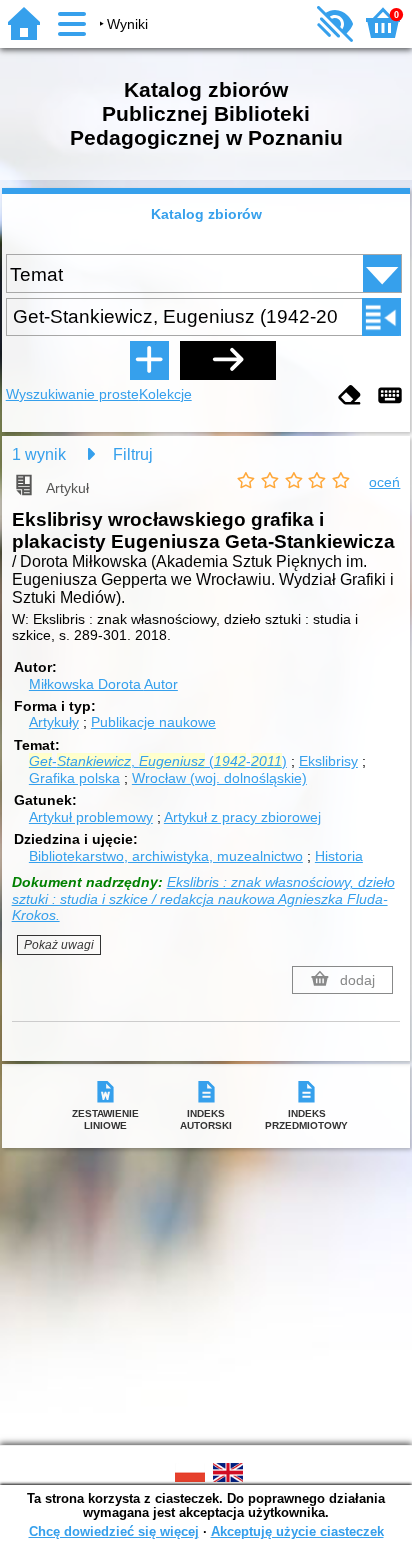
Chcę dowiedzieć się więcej (114, 1531)
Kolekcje (165, 394)
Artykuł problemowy (91, 817)
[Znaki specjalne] (390, 396)
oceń (384, 482)
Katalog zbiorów (206, 214)
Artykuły (54, 722)
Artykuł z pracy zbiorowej (242, 817)
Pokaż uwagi (59, 945)
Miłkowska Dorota (103, 684)
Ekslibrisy (328, 761)
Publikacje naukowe (153, 722)
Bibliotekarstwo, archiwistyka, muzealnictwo (166, 856)
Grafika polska (74, 778)
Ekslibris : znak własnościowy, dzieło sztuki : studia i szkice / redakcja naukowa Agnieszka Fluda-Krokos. (203, 898)
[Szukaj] (228, 360)
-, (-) (158, 761)
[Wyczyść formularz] (350, 396)
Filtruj (133, 454)
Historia (339, 856)
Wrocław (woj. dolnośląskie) (219, 778)
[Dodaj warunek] (149, 360)
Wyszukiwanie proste (72, 394)
